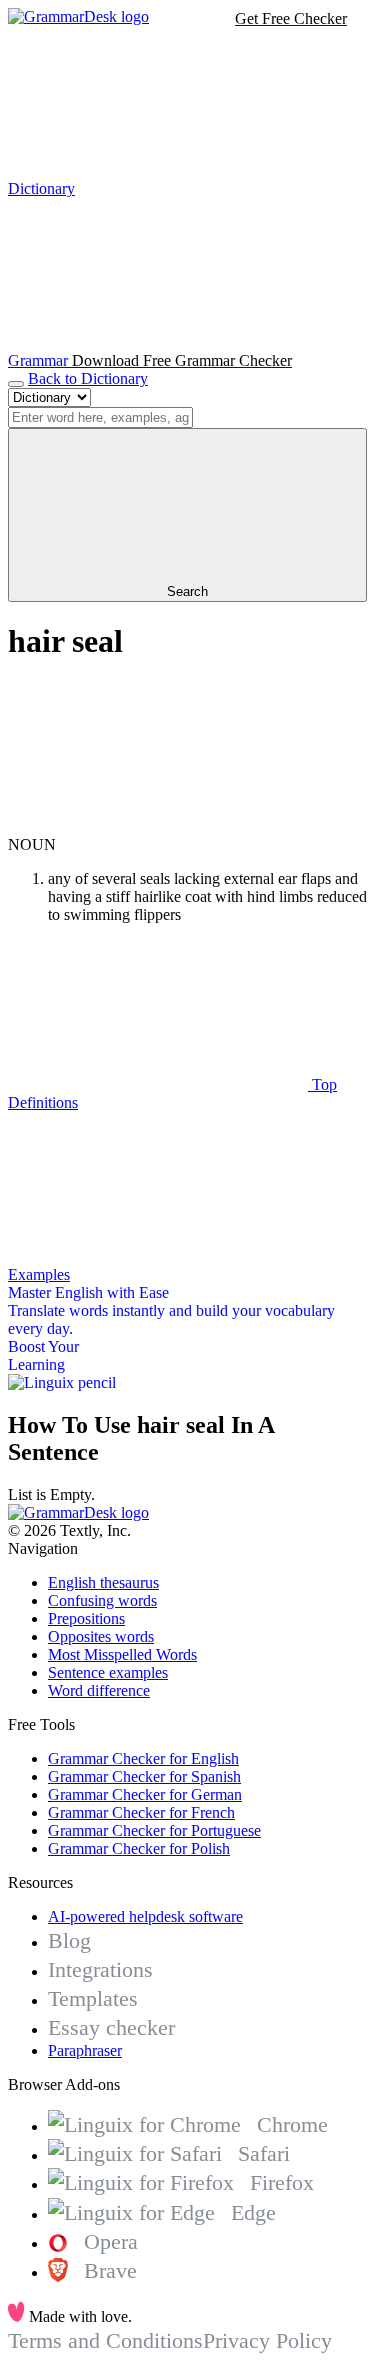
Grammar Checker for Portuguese (154, 1830)
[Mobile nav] (16, 384)
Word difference (99, 1690)
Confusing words (102, 1600)
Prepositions (86, 1618)
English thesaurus (103, 1582)
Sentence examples (108, 1672)
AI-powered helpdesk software (145, 1916)
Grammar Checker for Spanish (144, 1776)
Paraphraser (85, 2050)
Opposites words (101, 1636)
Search (187, 591)
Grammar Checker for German (145, 1794)
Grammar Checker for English (143, 1758)
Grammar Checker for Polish (139, 1848)
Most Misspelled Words (122, 1654)
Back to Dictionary (88, 378)
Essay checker (111, 2027)
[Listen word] (158, 826)
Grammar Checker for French (141, 1812)
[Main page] (78, 16)
